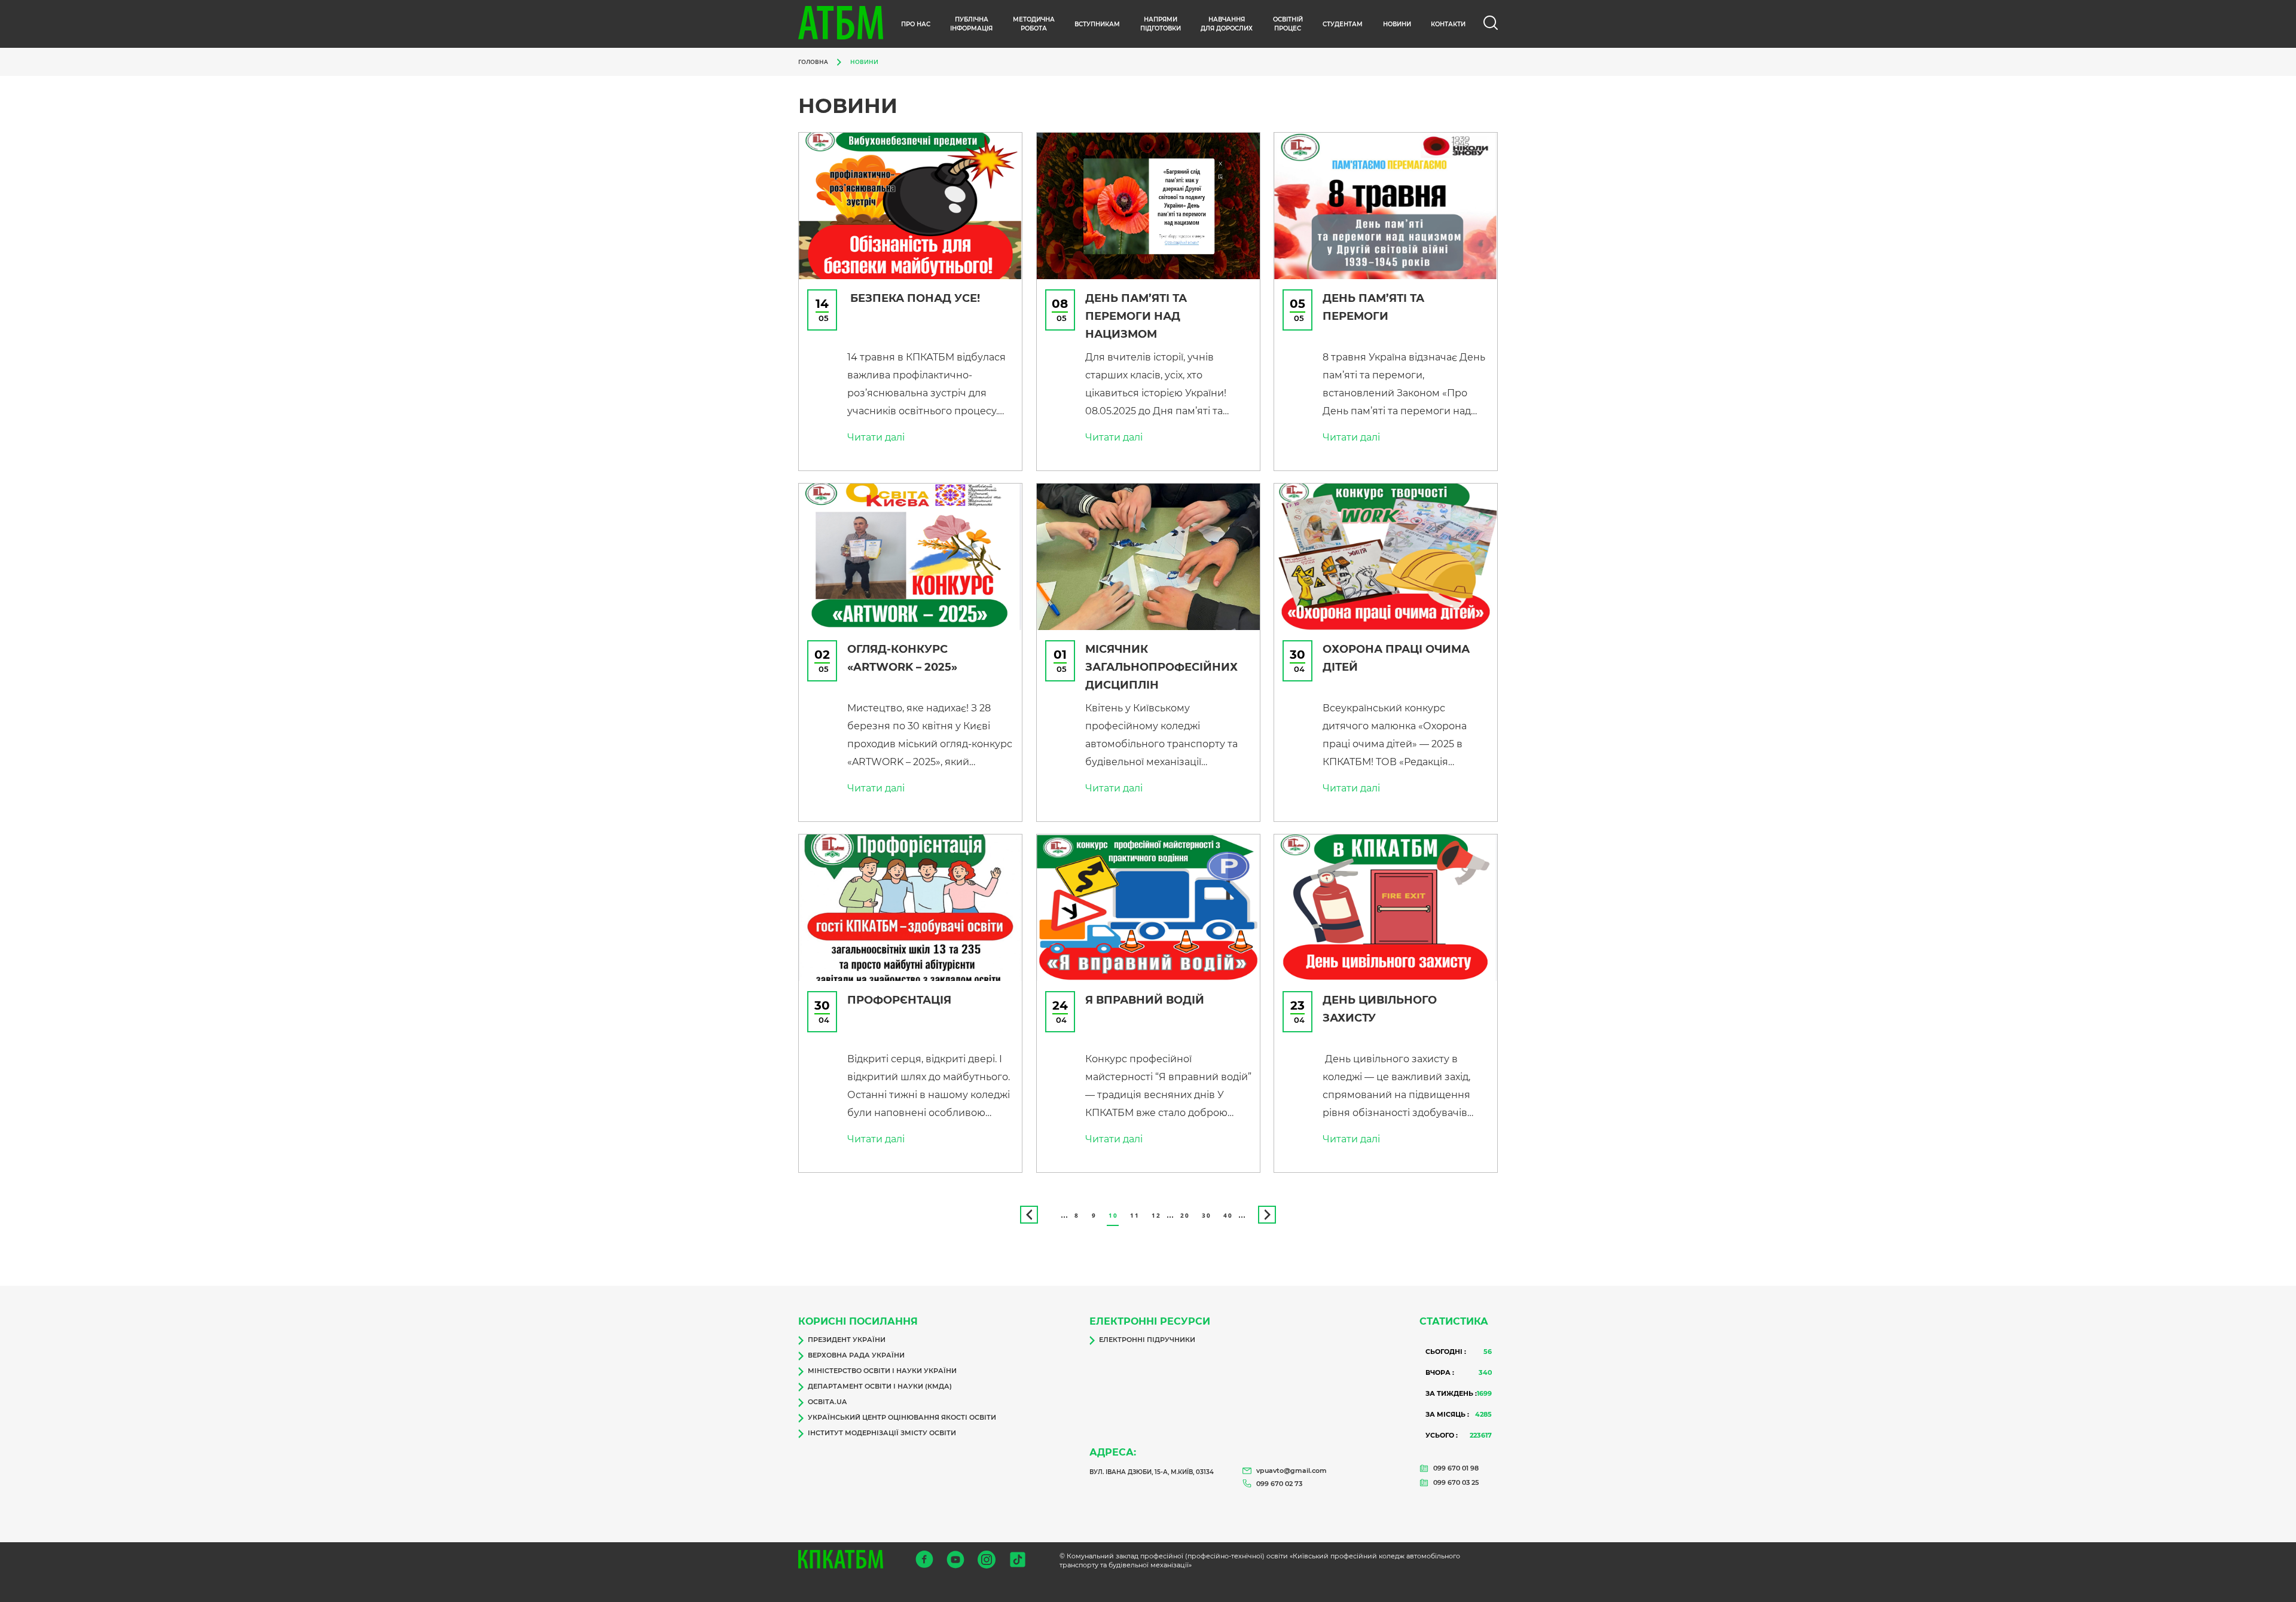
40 (1228, 1215)
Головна (813, 62)
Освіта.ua (827, 1402)
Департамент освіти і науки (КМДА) (880, 1386)
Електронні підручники (1147, 1340)
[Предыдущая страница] (1029, 1215)
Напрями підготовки (1161, 24)
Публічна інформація (971, 24)
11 (1135, 1215)
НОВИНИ (1397, 24)
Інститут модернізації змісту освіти (882, 1433)
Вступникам (1097, 24)
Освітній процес (1288, 24)
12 (1156, 1215)
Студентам (1343, 24)
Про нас (916, 24)
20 (1185, 1215)
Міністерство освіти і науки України (882, 1371)
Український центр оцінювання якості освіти (902, 1417)
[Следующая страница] (1267, 1215)
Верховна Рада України (856, 1355)
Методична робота (1034, 24)
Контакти (1448, 24)
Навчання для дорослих (1227, 24)
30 (1206, 1215)
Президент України (847, 1340)
